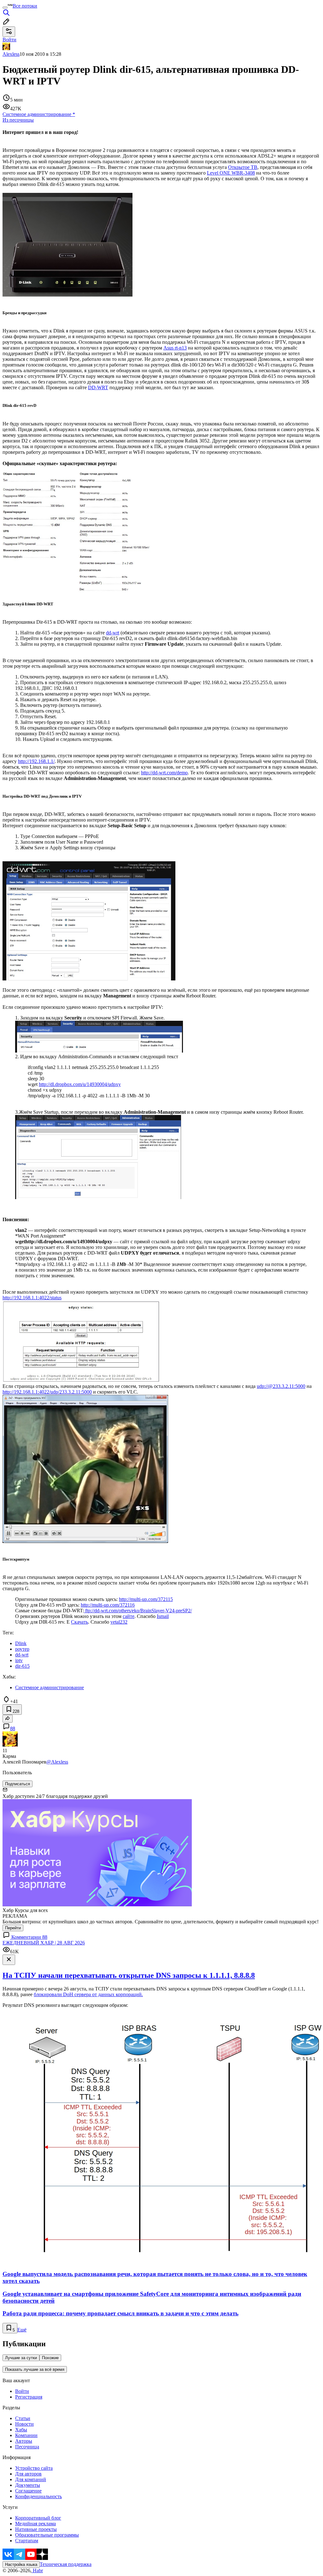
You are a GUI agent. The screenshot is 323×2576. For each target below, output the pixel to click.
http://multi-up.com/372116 (108, 1605)
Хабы (21, 2430)
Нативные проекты (36, 2529)
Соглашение (28, 2491)
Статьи (23, 2418)
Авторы (24, 2441)
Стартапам (27, 2541)
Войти (22, 2391)
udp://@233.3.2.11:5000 (281, 1386)
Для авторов (28, 2474)
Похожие (50, 2358)
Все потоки (25, 6)
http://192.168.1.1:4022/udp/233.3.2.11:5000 (47, 1392)
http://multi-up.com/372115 (146, 1599)
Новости (24, 2424)
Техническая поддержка (66, 2564)
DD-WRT (98, 387)
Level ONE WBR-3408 (231, 173)
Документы (28, 2485)
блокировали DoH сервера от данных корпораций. (88, 1994)
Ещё (22, 2330)
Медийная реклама (35, 2524)
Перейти (13, 1928)
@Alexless (57, 1762)
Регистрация (29, 2397)
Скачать (79, 1622)
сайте (129, 1616)
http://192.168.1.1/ (36, 761)
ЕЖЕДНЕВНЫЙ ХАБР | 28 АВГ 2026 (44, 1943)
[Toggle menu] (5, 8)
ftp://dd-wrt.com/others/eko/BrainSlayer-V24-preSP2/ (138, 1611)
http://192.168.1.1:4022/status (32, 1298)
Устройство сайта (34, 2468)
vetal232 (119, 1622)
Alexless (11, 54)
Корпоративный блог (38, 2518)
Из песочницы (18, 120)
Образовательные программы (47, 2535)
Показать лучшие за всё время (35, 2369)
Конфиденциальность (38, 2496)
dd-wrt (113, 633)
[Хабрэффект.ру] (76, 591)
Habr (37, 2570)
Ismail (163, 1616)
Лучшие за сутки (21, 2358)
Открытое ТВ (243, 167)
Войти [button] (9, 40)
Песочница (27, 2447)
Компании (26, 2435)
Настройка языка (21, 2564)
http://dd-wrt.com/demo (164, 773)
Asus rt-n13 (175, 348)
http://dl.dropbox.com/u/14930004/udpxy (80, 1084)
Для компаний (31, 2479)
